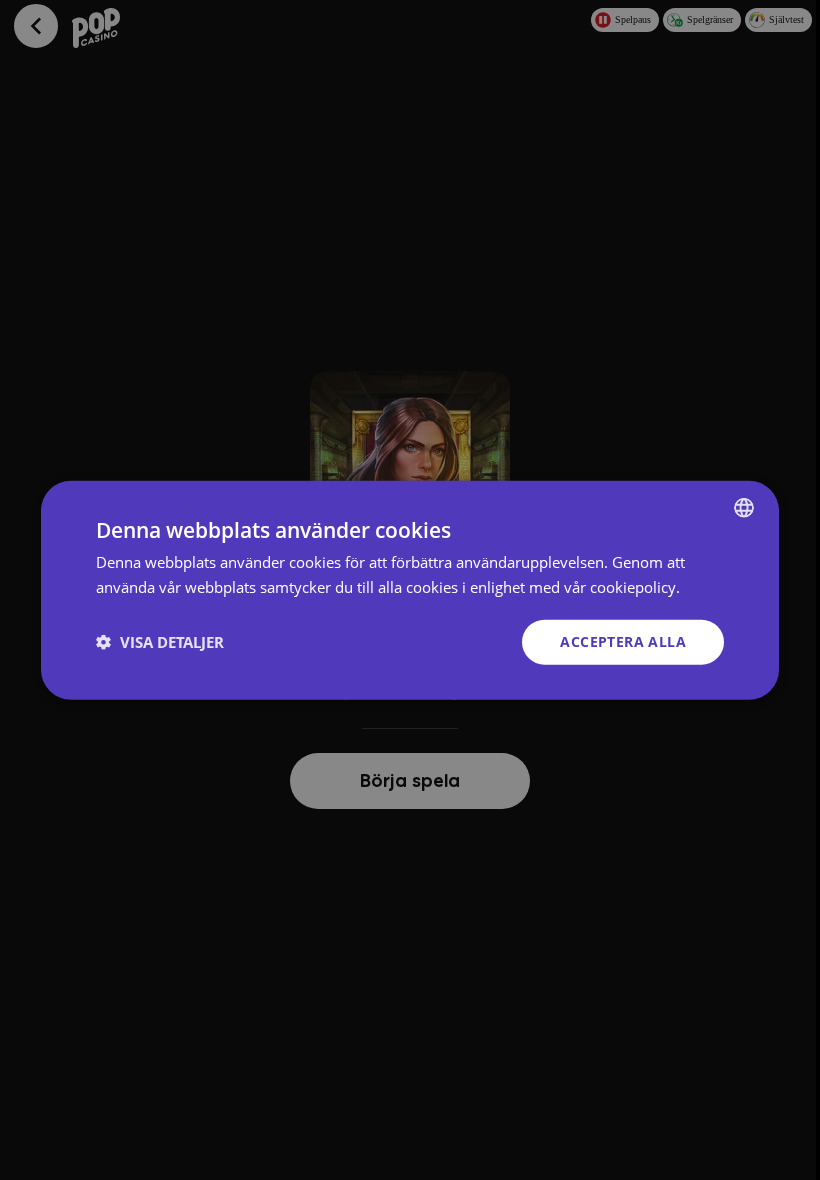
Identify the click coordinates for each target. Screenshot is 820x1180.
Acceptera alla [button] (623, 641)
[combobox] (744, 508)
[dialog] (410, 590)
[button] (160, 642)
